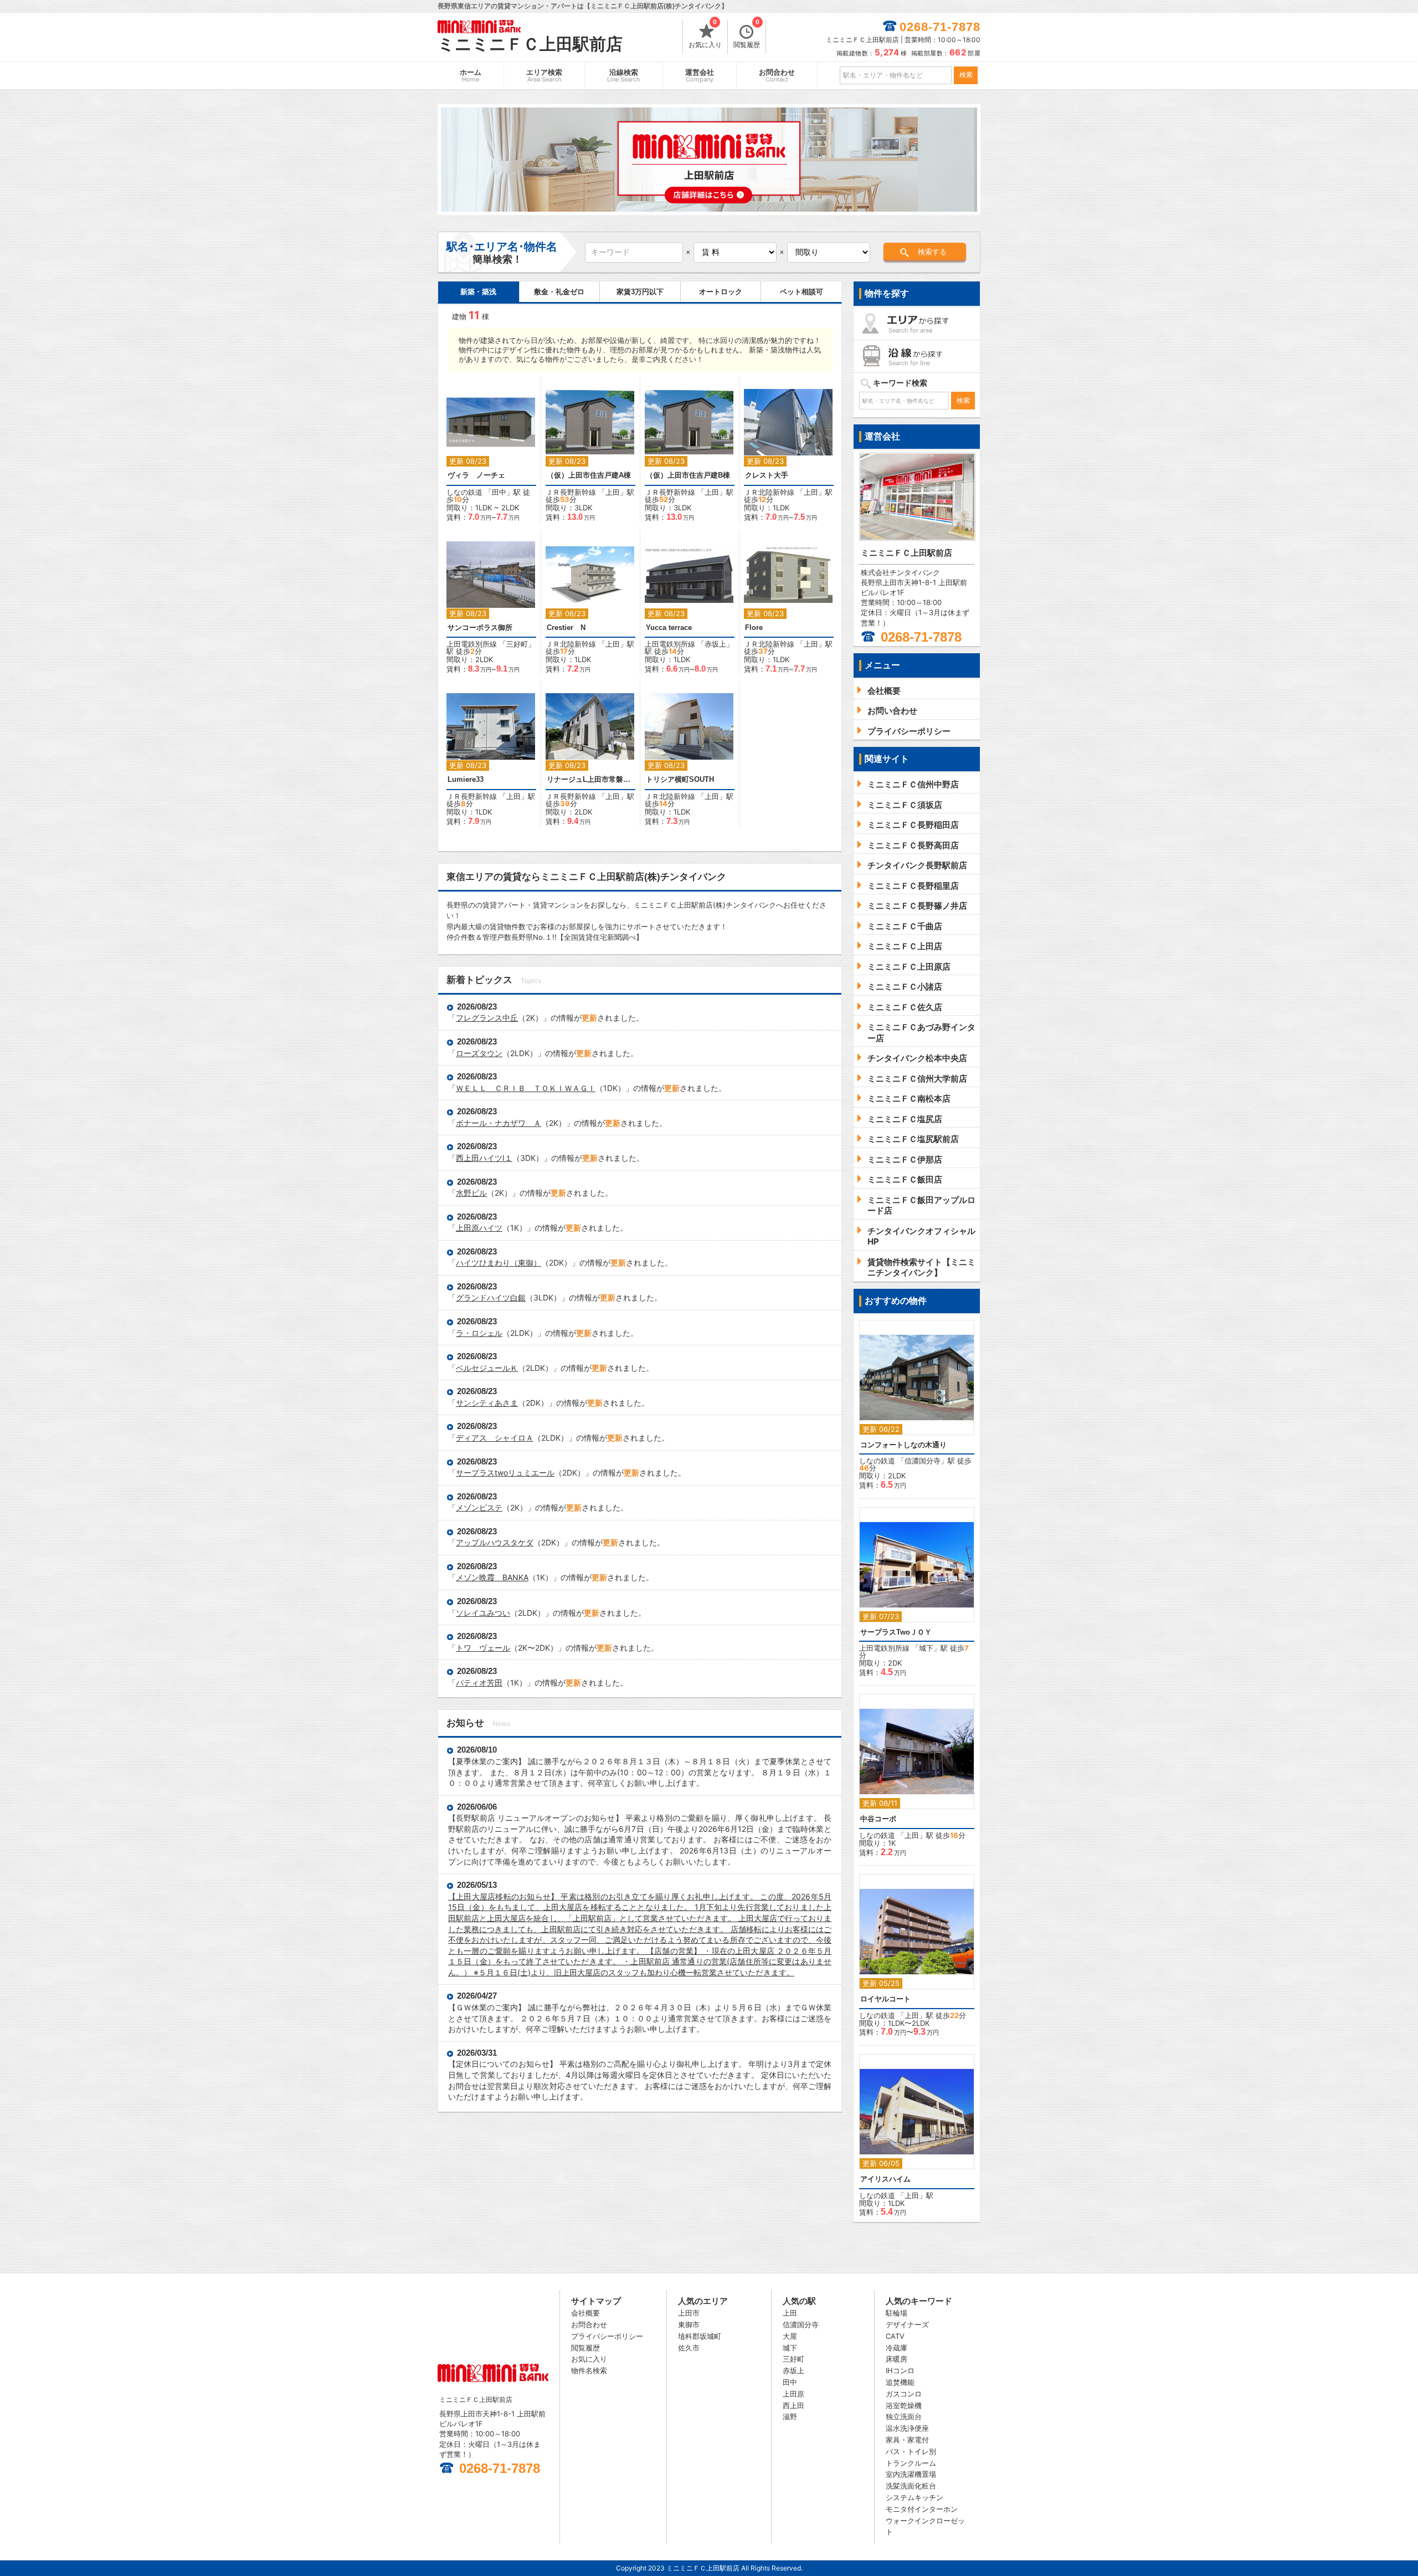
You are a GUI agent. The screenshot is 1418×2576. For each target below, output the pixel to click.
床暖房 (896, 2359)
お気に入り (705, 34)
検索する (932, 252)
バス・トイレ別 (911, 2451)
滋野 (790, 2416)
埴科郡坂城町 (700, 2336)
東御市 (689, 2324)
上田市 (689, 2313)
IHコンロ (900, 2370)
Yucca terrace (669, 628)
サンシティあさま (487, 1403)
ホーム (471, 76)
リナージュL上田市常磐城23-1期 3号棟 (590, 779)
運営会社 (700, 76)
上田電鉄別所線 (472, 644)
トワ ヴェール (483, 1648)
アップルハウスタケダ (495, 1542)
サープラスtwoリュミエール (505, 1473)
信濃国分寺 (923, 1461)
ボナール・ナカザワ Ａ (499, 1123)
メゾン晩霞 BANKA (492, 1577)
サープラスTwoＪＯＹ (896, 1632)
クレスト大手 (767, 475)
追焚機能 (900, 2382)
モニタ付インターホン (922, 2509)
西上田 (793, 2405)
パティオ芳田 (479, 1683)
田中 (499, 492)
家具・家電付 (907, 2440)
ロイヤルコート (885, 1999)
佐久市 (689, 2348)
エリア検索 (544, 76)
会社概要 (585, 2313)
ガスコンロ (904, 2394)
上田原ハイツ (479, 1228)
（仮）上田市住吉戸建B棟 (688, 475)
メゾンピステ (479, 1507)
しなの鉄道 (464, 492)
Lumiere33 (466, 779)
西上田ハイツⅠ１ (484, 1158)
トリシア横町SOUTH (680, 779)
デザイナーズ (907, 2324)
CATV (895, 2336)
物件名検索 (589, 2370)
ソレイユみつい (483, 1613)
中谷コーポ (878, 1819)
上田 (613, 492)
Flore (754, 628)
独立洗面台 (904, 2416)
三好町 (517, 644)
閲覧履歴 (747, 34)
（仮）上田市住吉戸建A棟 (589, 475)
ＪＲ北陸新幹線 (769, 492)
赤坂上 (715, 644)
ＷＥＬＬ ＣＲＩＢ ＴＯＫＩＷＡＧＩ (526, 1088)
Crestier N (566, 628)
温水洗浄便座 (907, 2428)
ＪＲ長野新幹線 (571, 492)
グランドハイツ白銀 (491, 1297)
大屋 (790, 2336)
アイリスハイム (885, 2179)
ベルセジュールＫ (487, 1368)
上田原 (793, 2394)
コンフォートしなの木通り (903, 1445)
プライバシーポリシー (607, 2336)
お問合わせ (777, 76)
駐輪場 (896, 2313)
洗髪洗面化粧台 (911, 2486)
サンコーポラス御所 (480, 628)
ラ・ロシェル (479, 1333)
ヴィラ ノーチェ (476, 475)
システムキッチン (914, 2497)
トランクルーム (911, 2463)
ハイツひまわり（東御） (499, 1263)
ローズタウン (479, 1053)
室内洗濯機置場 (911, 2474)
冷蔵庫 (896, 2348)
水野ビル (471, 1193)
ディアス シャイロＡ (495, 1438)
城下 (926, 1648)
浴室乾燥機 (904, 2405)
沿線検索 (624, 76)
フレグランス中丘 (487, 1018)
